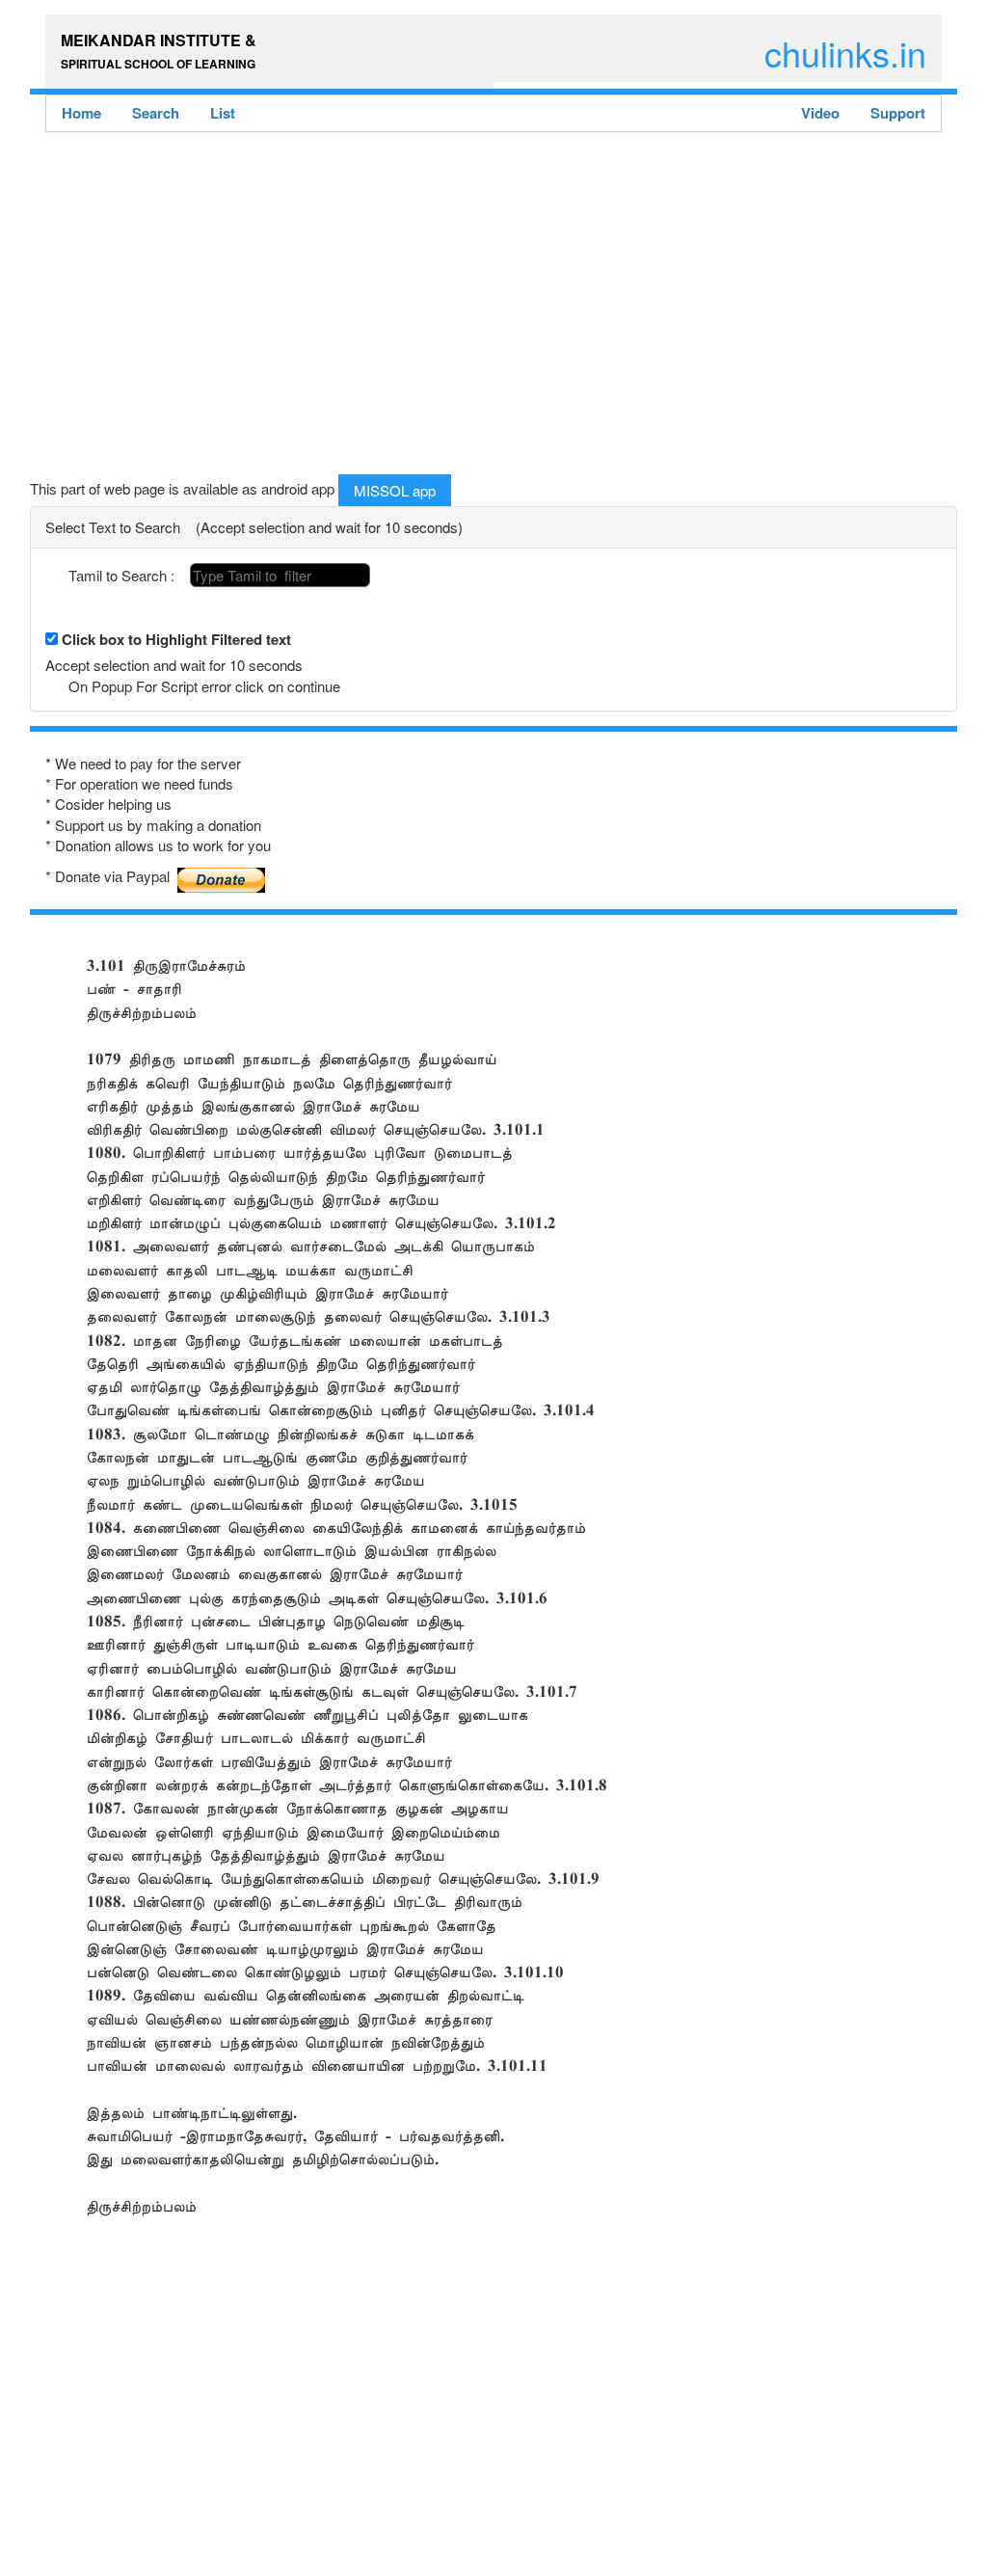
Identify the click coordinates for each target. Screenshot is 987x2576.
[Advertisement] (493, 309)
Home (81, 113)
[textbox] (280, 575)
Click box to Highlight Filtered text (176, 640)
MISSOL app (395, 490)
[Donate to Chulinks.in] (222, 872)
